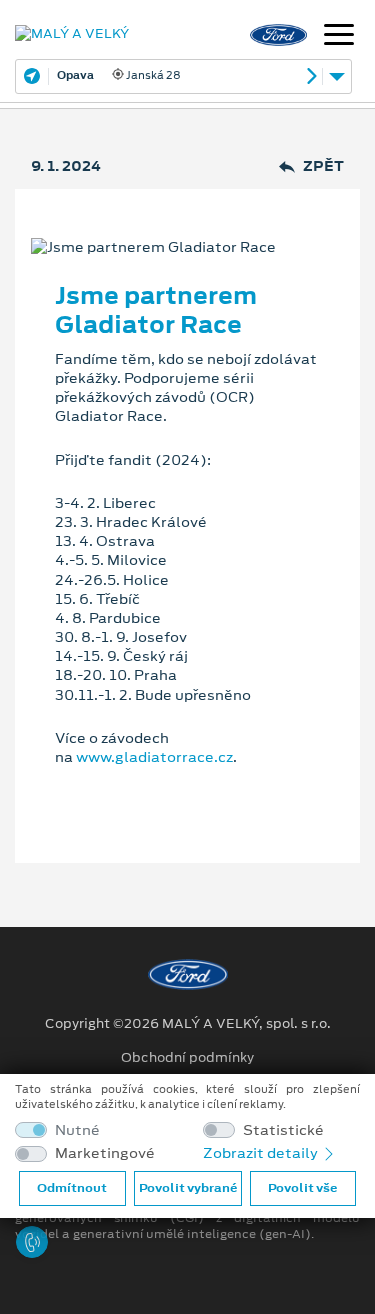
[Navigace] (339, 37)
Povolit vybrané (188, 1188)
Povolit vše (302, 1188)
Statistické (283, 1130)
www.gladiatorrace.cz (154, 757)
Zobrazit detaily (262, 1153)
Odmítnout (72, 1188)
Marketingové (105, 1153)
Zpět (323, 166)
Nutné (77, 1130)
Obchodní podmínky (187, 1058)
